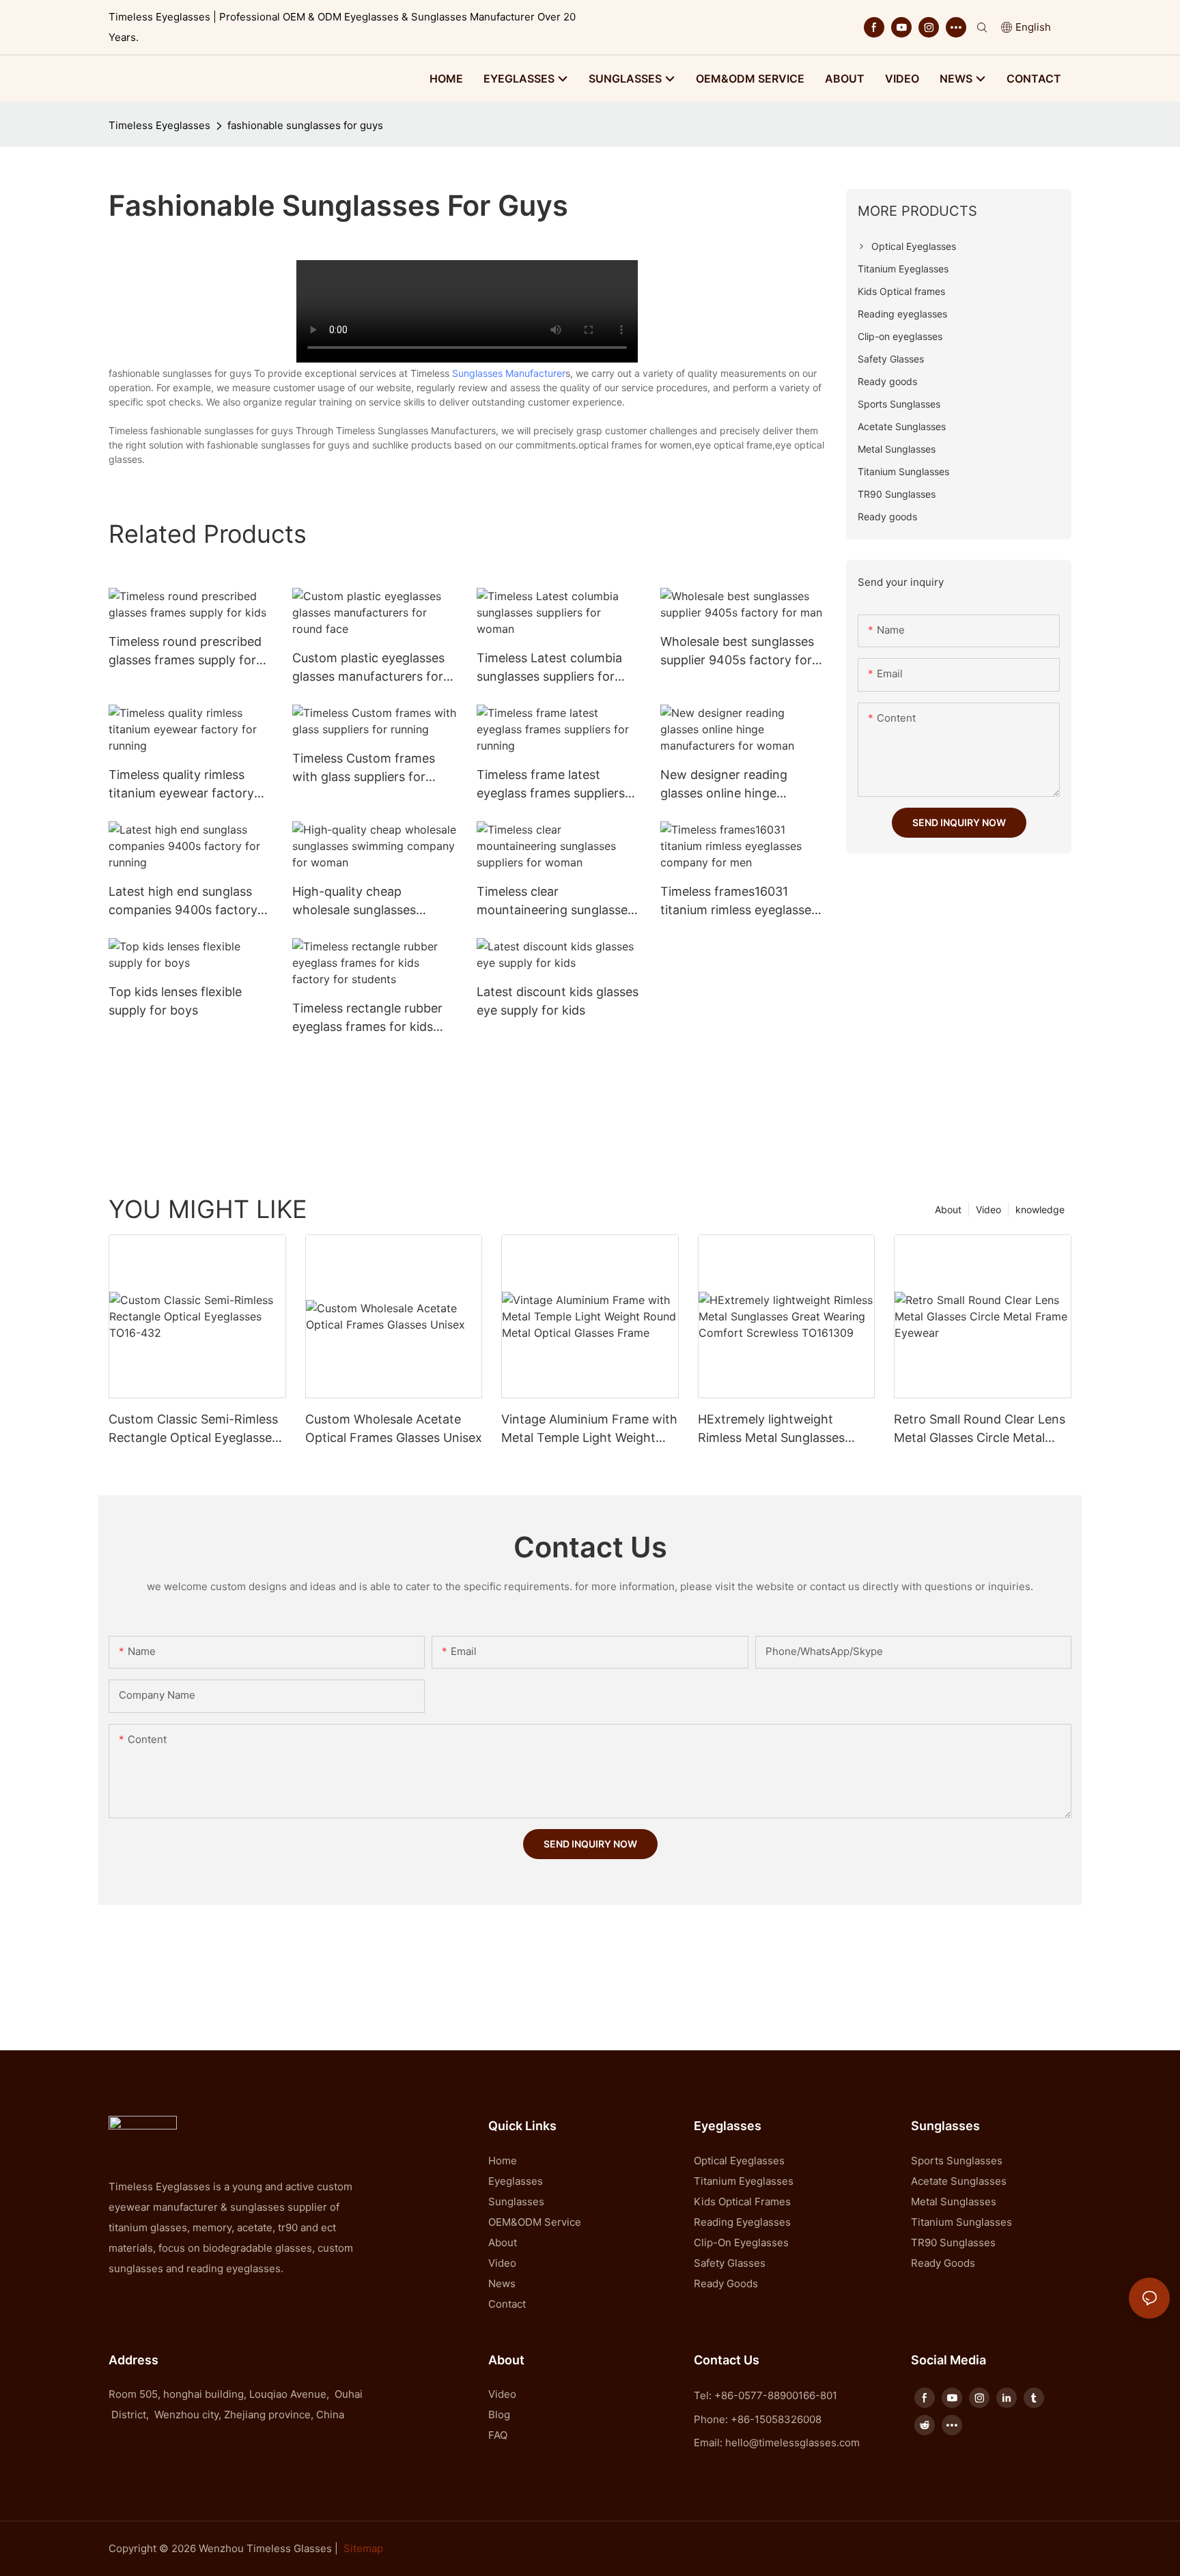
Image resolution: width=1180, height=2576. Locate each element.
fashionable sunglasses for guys (305, 125)
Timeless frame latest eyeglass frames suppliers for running (551, 785)
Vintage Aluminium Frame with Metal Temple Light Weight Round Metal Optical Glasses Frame (589, 1429)
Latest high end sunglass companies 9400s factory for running (183, 902)
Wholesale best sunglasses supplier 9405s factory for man (737, 652)
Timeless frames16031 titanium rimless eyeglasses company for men (739, 902)
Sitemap (363, 2548)
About (948, 1209)
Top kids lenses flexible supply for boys (175, 1001)
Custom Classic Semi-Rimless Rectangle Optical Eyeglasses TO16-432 (193, 1429)
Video (988, 1209)
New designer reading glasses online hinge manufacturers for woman (736, 785)
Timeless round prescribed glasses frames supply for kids (185, 652)
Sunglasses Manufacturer (509, 373)
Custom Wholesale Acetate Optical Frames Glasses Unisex (394, 1428)
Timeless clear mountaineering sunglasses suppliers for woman (555, 902)
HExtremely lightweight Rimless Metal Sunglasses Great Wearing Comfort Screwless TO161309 (771, 1429)
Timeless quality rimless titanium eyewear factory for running (181, 785)
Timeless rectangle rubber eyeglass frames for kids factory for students (367, 1018)
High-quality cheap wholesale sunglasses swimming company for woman (361, 902)
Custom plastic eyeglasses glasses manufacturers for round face (368, 668)
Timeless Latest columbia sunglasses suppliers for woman (549, 668)
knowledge (1040, 1209)
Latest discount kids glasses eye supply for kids (558, 1001)
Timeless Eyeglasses (159, 125)
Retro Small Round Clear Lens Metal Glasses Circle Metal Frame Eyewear (980, 1429)
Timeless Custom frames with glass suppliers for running (364, 768)
